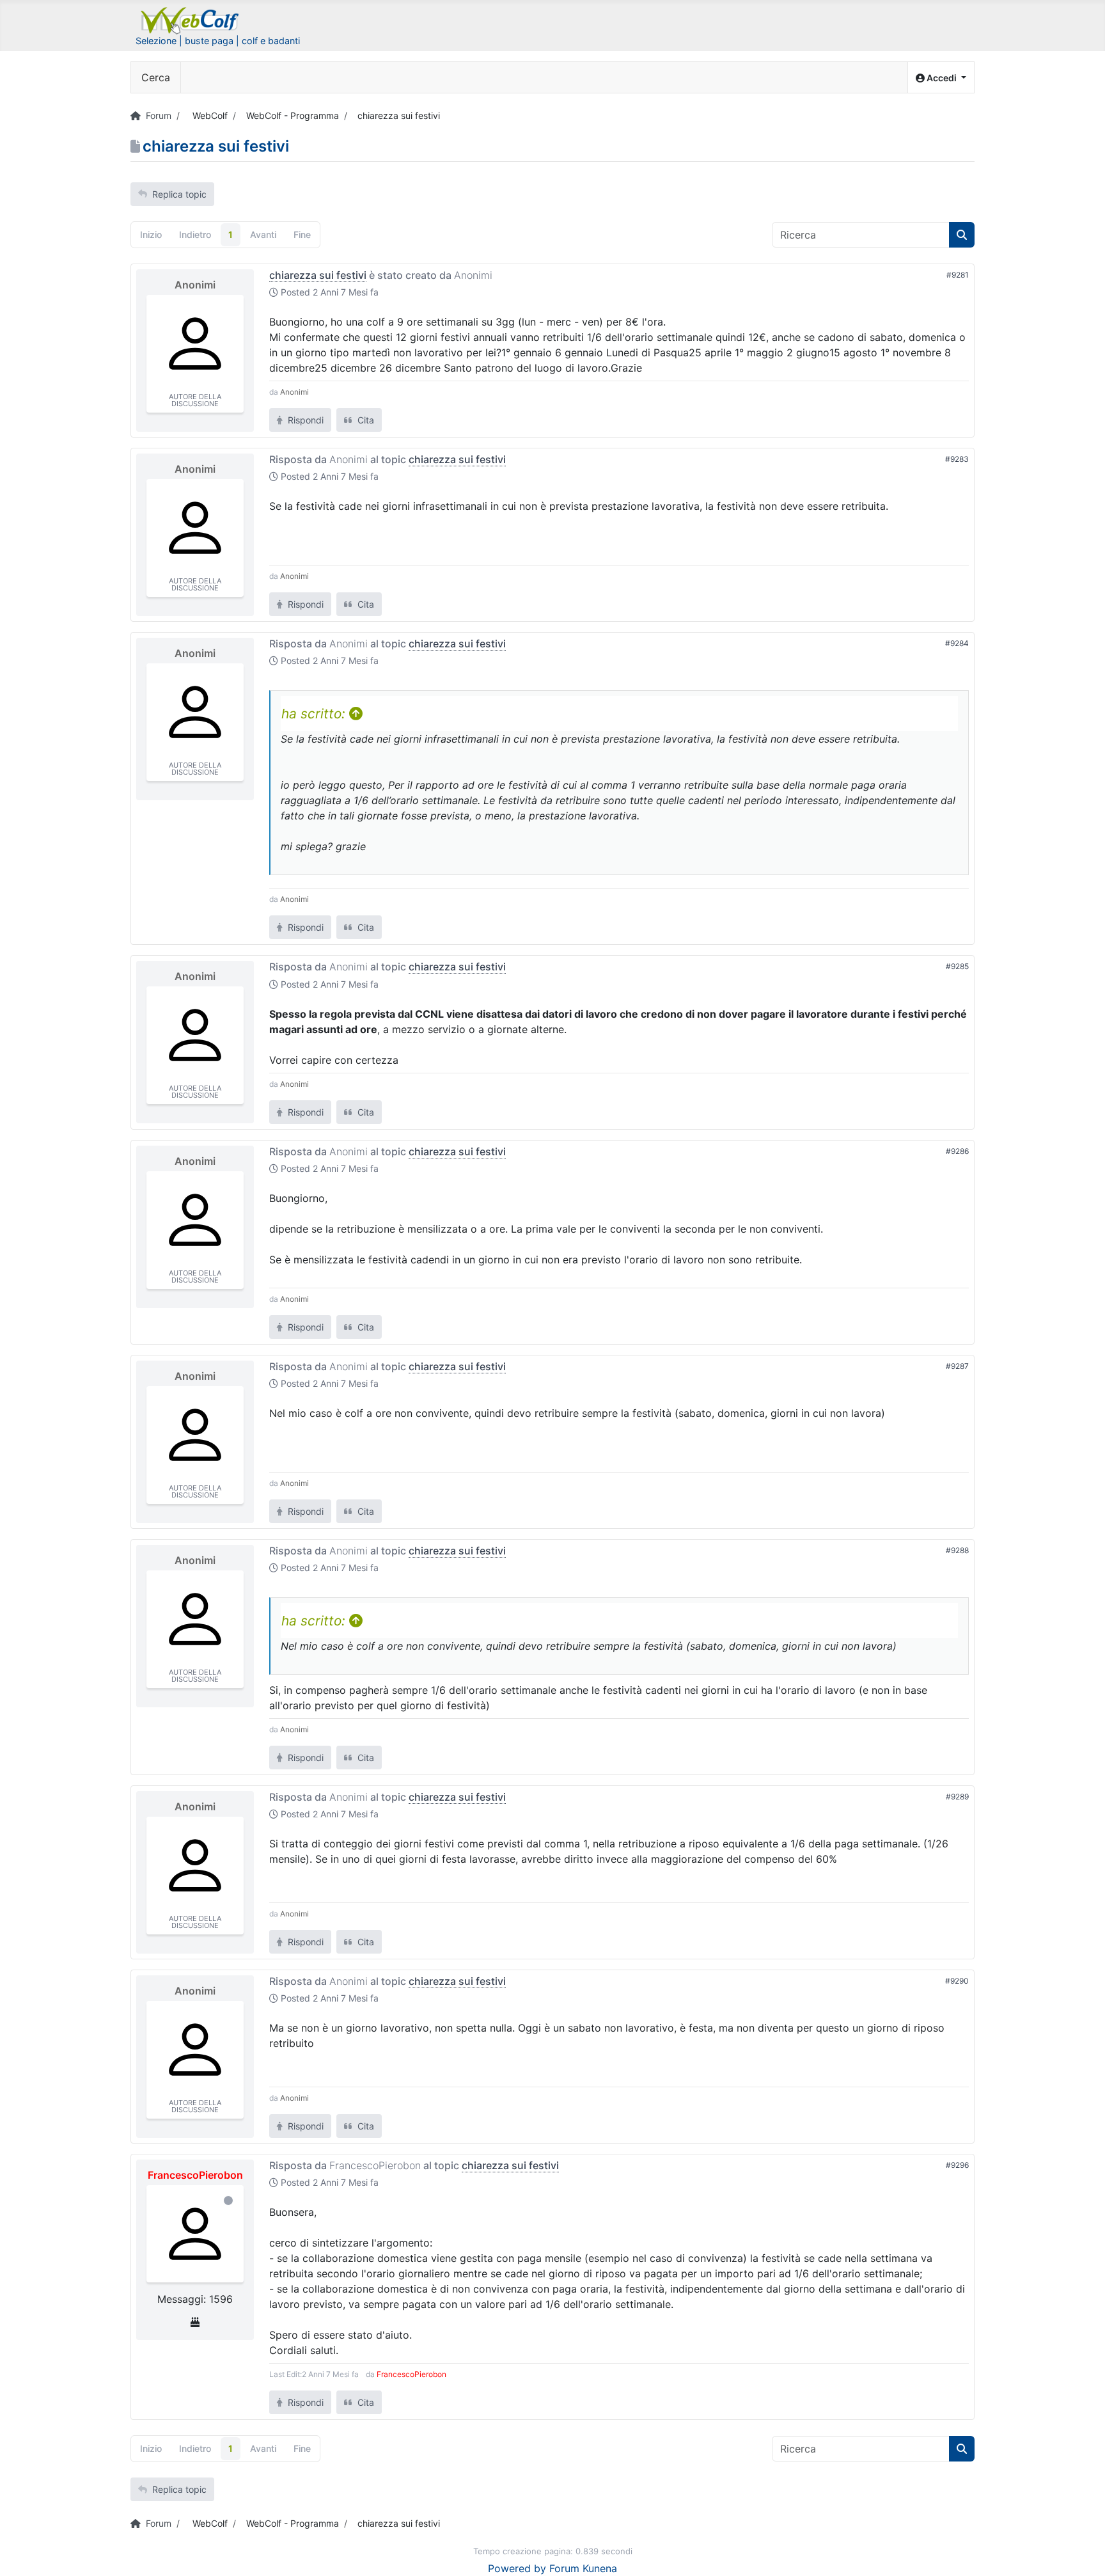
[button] (941, 78)
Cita (364, 420)
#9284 (957, 643)
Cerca (156, 77)
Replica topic (179, 194)
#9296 (957, 2165)
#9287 (957, 1366)
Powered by (517, 2568)
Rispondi (304, 420)
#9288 (957, 1550)
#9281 (958, 275)
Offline (228, 2201)
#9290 (957, 1981)
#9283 (957, 459)
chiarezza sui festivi (318, 275)
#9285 (957, 966)
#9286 (957, 1151)
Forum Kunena (583, 2568)
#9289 (957, 1797)
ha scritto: (315, 714)
